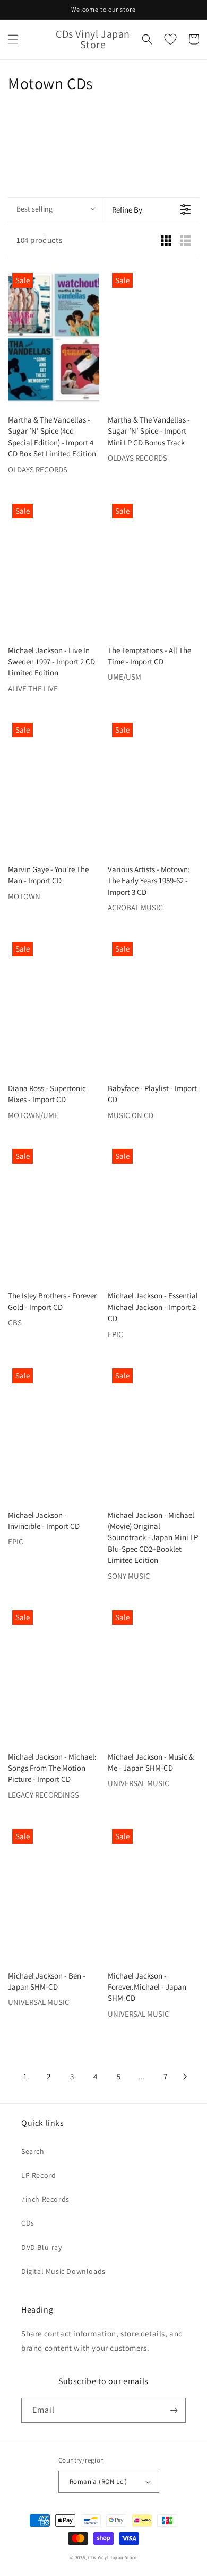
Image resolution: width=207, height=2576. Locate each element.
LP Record (38, 2175)
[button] (13, 39)
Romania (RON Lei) (98, 2481)
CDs (28, 2223)
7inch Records (45, 2199)
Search (33, 2151)
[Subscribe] (174, 2410)
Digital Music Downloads (63, 2271)
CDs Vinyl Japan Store (113, 2557)
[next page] (185, 2077)
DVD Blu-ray (42, 2247)
